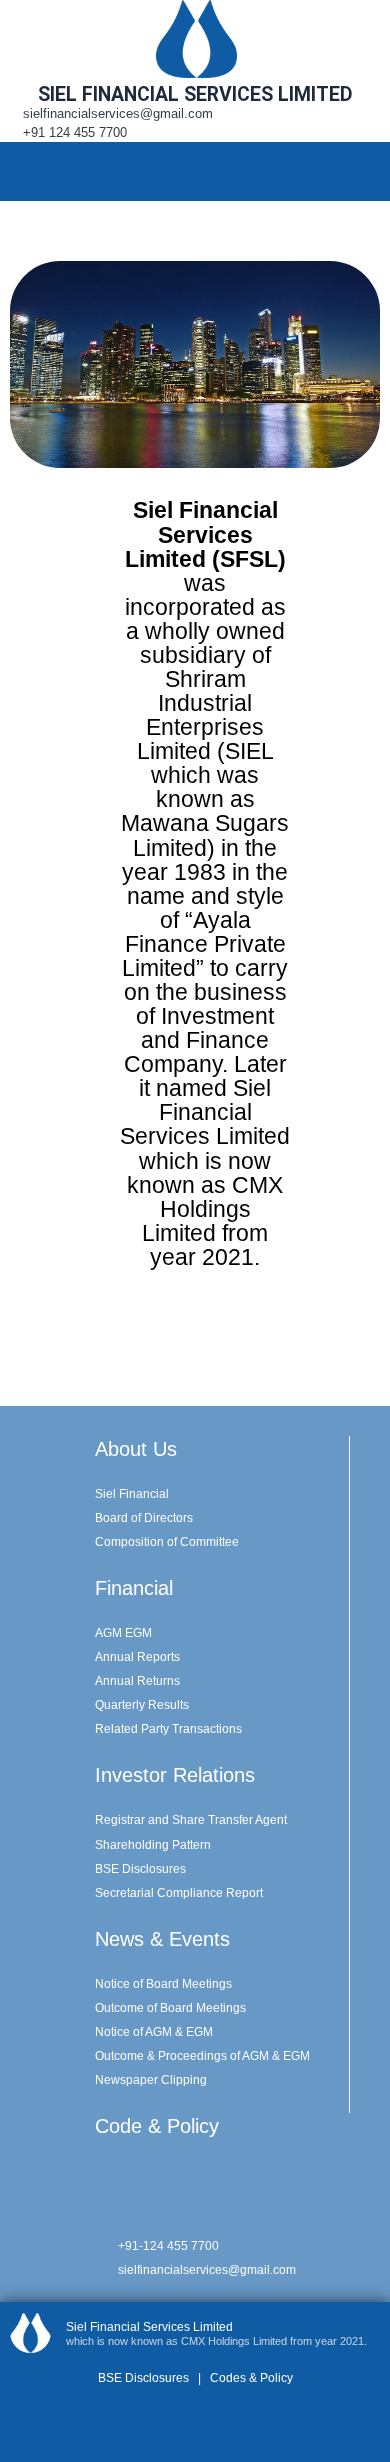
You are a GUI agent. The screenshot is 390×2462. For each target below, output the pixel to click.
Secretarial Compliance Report (179, 1893)
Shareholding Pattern (153, 1845)
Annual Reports (137, 1657)
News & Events (162, 1939)
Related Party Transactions (168, 1729)
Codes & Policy (250, 2378)
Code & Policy (157, 2126)
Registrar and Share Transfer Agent (191, 1820)
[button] (364, 171)
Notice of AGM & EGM (154, 2032)
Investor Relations (175, 1775)
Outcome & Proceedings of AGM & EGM (202, 2056)
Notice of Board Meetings (163, 1984)
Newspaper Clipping (151, 2080)
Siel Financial (132, 1494)
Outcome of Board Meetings (170, 2008)
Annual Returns (137, 1681)
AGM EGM (123, 1633)
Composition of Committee (167, 1542)
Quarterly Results (142, 1705)
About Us (136, 1449)
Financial (134, 1588)
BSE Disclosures (140, 1869)
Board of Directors (144, 1518)
